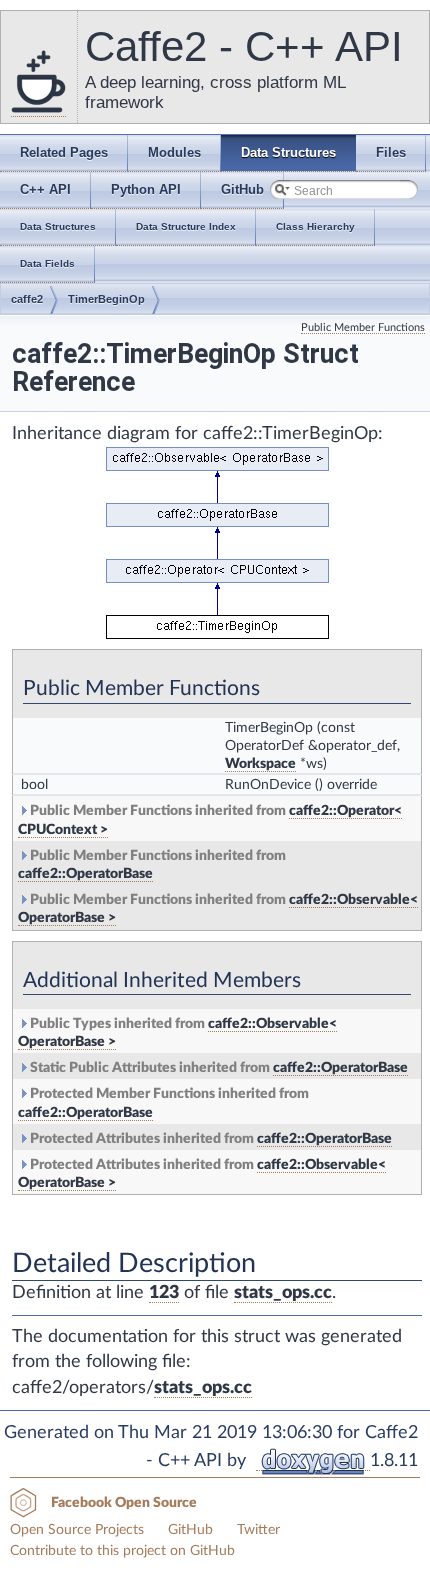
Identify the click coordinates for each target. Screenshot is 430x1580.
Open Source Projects (77, 1530)
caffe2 (27, 299)
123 (164, 1293)
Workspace (260, 764)
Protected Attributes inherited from (209, 1139)
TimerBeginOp (106, 299)
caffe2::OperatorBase (85, 874)
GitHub (190, 1530)
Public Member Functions (363, 327)
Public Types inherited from (177, 1033)
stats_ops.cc (283, 1293)
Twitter (258, 1530)
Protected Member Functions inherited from (163, 1103)
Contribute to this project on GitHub (122, 1551)
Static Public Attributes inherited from (217, 1068)
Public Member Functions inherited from (210, 820)
